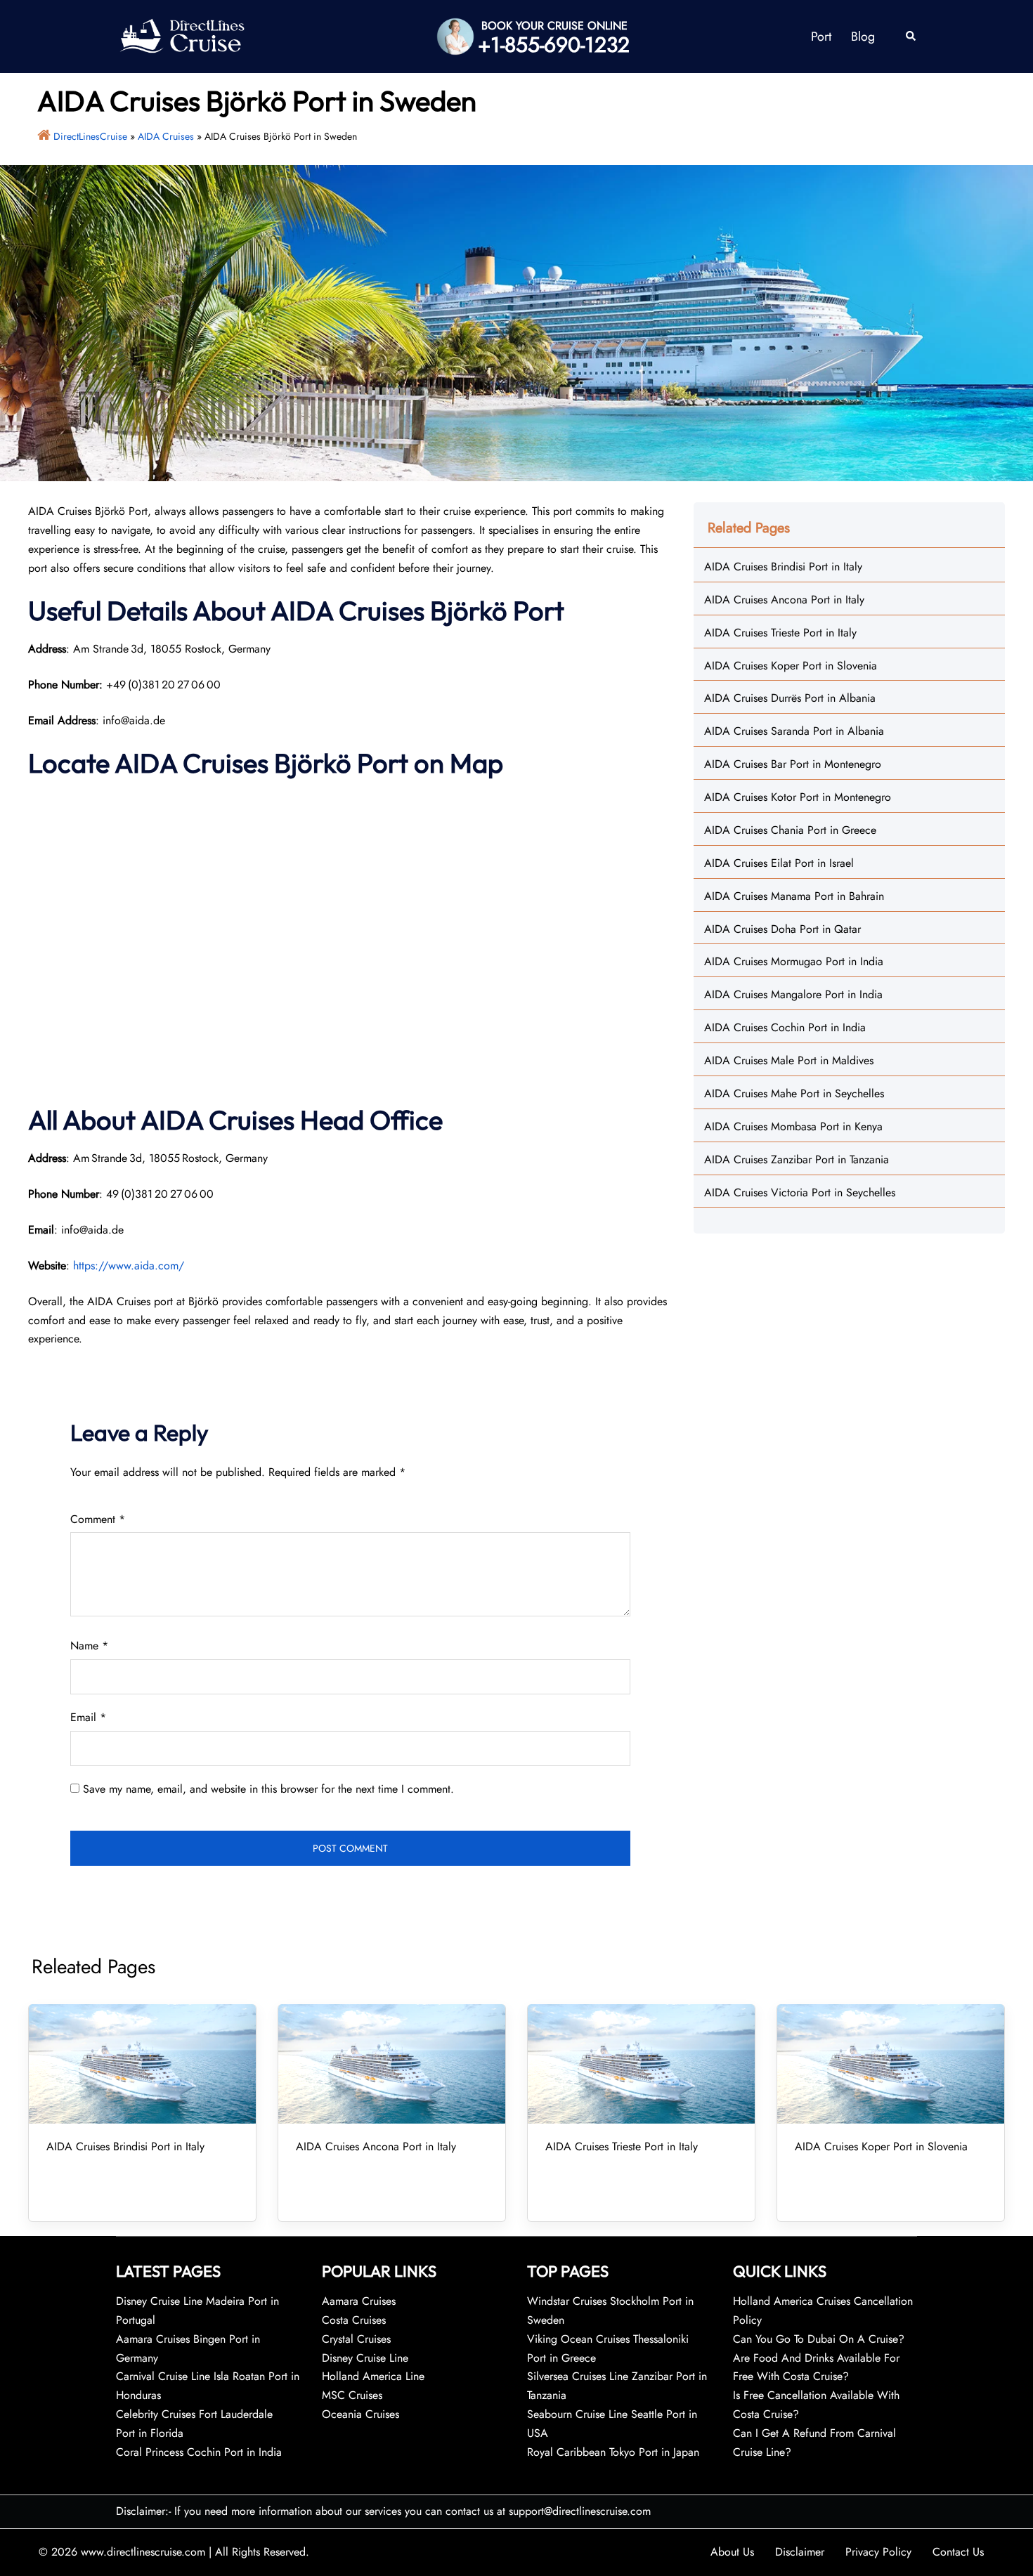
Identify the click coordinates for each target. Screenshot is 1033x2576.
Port (821, 37)
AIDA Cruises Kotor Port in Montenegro (798, 797)
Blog (863, 37)
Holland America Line (373, 2376)
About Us (732, 2552)
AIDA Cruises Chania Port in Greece (790, 830)
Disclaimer (800, 2552)
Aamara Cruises (359, 2301)
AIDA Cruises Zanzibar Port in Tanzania (797, 1159)
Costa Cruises (354, 2320)
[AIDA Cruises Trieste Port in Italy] (641, 2064)
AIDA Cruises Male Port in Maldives (789, 1060)
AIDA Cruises (166, 136)
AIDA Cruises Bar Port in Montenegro (793, 764)
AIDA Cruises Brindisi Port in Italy (783, 567)
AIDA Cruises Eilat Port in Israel (779, 863)
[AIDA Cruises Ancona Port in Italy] (392, 2064)
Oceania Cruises (360, 2414)
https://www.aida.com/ (129, 1266)
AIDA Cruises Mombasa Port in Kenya (793, 1126)
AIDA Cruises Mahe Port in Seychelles (794, 1093)
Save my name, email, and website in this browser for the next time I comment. (268, 1789)
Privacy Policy (878, 2552)
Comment (98, 1519)
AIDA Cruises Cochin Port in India (785, 1027)
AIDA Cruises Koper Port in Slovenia (791, 666)
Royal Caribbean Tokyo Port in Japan (613, 2452)
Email (88, 1717)
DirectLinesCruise (90, 136)
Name (89, 1646)
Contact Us (958, 2552)
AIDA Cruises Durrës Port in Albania (790, 698)
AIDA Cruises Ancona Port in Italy (784, 600)
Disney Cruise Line (365, 2358)
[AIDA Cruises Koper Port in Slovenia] (891, 2064)
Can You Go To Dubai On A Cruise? (820, 2339)
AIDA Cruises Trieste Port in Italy (780, 633)
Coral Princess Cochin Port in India (199, 2452)
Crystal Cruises (356, 2339)
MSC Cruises (352, 2395)
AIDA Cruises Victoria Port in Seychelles (800, 1192)
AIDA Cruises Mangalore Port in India (793, 994)
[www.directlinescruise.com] (182, 35)
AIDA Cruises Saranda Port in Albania (794, 731)
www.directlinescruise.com (143, 2552)
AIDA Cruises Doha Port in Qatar (782, 929)
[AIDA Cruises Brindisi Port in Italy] (142, 2064)
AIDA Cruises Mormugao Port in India (794, 961)
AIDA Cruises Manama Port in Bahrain (794, 896)
